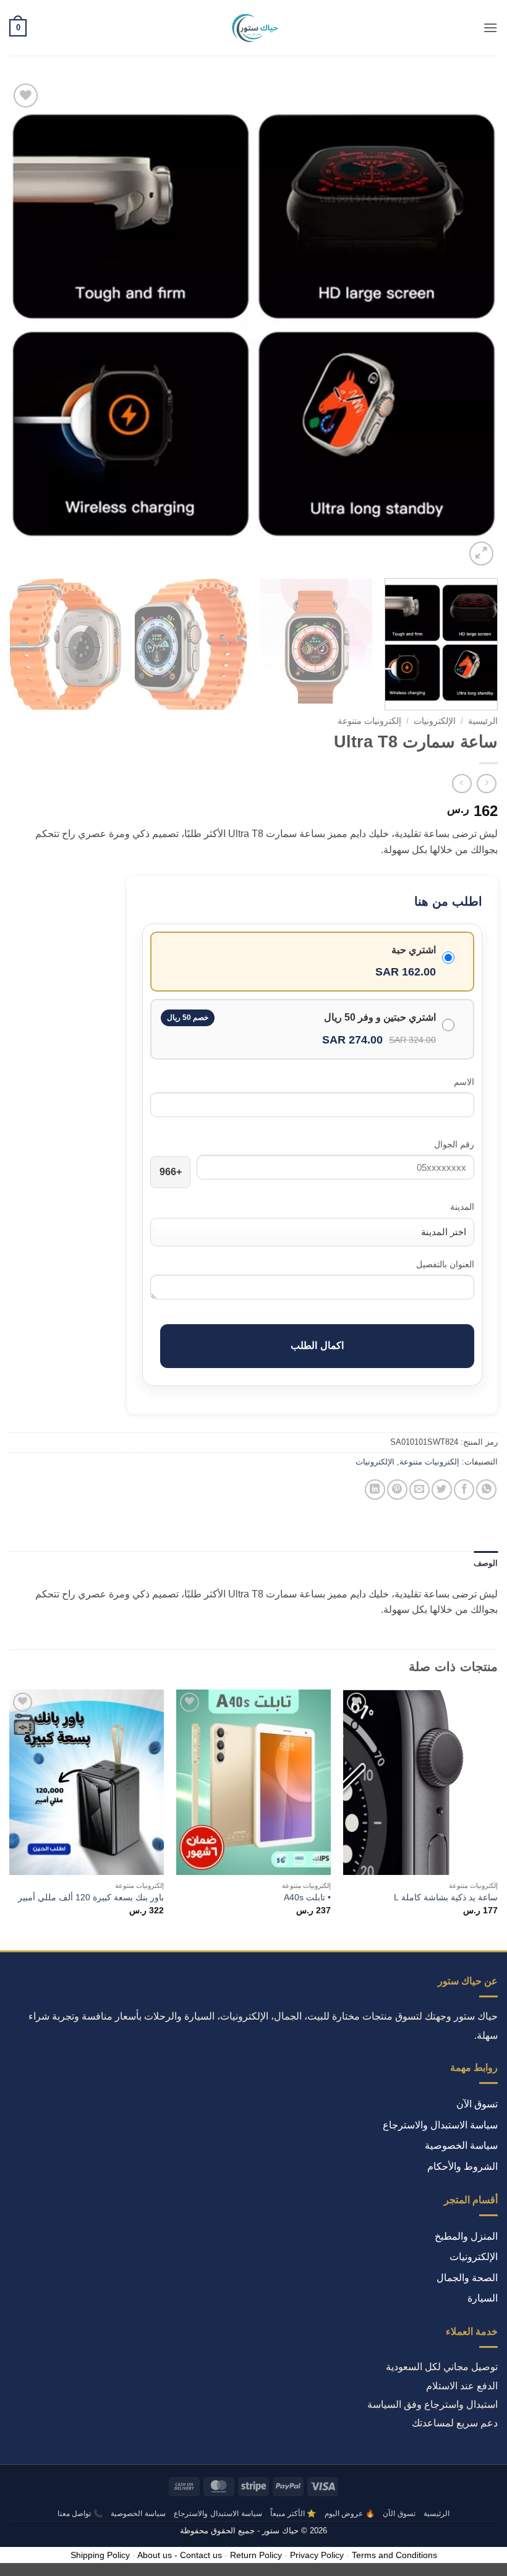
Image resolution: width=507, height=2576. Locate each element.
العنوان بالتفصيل (445, 1264)
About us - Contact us (180, 2555)
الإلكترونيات (435, 721)
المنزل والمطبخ (466, 2236)
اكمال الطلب (317, 1345)
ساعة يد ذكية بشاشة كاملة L (446, 1897)
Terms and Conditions (394, 2555)
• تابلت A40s (307, 1897)
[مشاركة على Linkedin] (375, 1490)
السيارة (483, 2298)
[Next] (26, 325)
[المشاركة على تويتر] (442, 1490)
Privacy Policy (317, 2555)
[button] (490, 28)
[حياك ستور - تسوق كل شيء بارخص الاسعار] (253, 28)
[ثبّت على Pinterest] (397, 1490)
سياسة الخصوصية (461, 2145)
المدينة (462, 1207)
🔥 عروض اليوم (350, 2514)
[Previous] (472, 325)
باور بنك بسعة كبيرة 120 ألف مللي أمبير (91, 1897)
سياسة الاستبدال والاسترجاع (440, 2125)
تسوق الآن (477, 2104)
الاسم (464, 1082)
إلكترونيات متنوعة (369, 721)
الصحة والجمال (467, 2278)
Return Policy (256, 2555)
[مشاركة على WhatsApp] (486, 1490)
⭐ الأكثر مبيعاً (293, 2514)
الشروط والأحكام (462, 2166)
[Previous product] (462, 784)
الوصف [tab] (486, 1563)
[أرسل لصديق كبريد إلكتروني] (420, 1490)
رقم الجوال (454, 1144)
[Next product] (486, 784)
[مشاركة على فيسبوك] (464, 1490)
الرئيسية (483, 721)
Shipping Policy (100, 2555)
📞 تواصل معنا (80, 2514)
